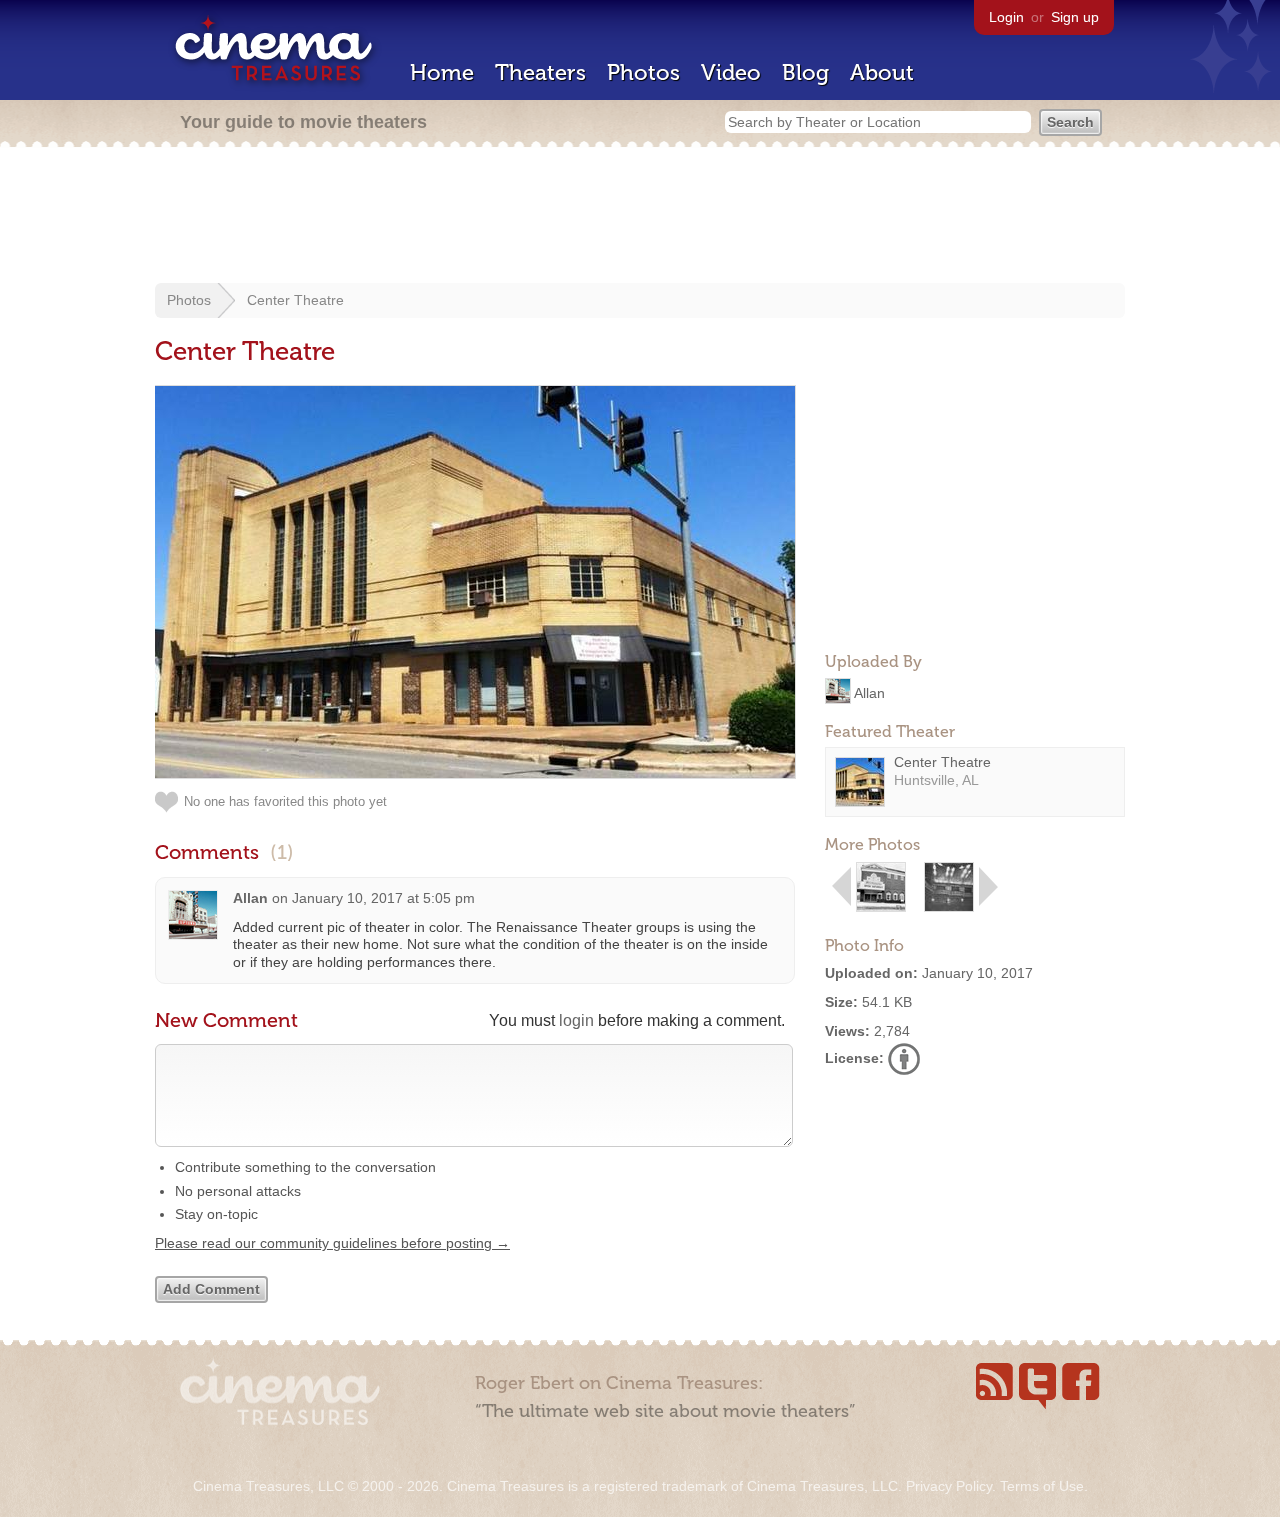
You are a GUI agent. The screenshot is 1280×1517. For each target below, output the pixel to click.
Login (1006, 17)
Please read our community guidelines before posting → (332, 1243)
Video (731, 72)
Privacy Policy (949, 1486)
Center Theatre (295, 300)
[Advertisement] (640, 217)
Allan (869, 692)
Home (442, 72)
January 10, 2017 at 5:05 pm (383, 898)
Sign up (1075, 17)
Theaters (540, 72)
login (576, 1020)
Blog (805, 72)
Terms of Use (1042, 1486)
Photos (643, 72)
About (882, 72)
